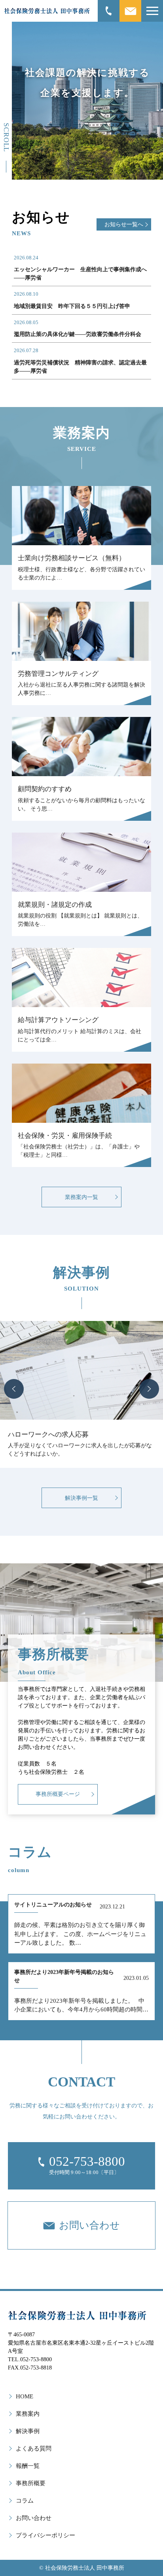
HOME (25, 2396)
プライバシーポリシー (45, 2535)
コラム (25, 2501)
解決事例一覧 (81, 1498)
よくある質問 (34, 2448)
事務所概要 (31, 2483)
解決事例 (28, 2431)
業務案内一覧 (81, 1197)
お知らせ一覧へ (124, 224)
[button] (14, 1389)
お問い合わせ (34, 2518)
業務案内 (28, 2414)
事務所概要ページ (58, 1794)
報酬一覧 (28, 2466)
